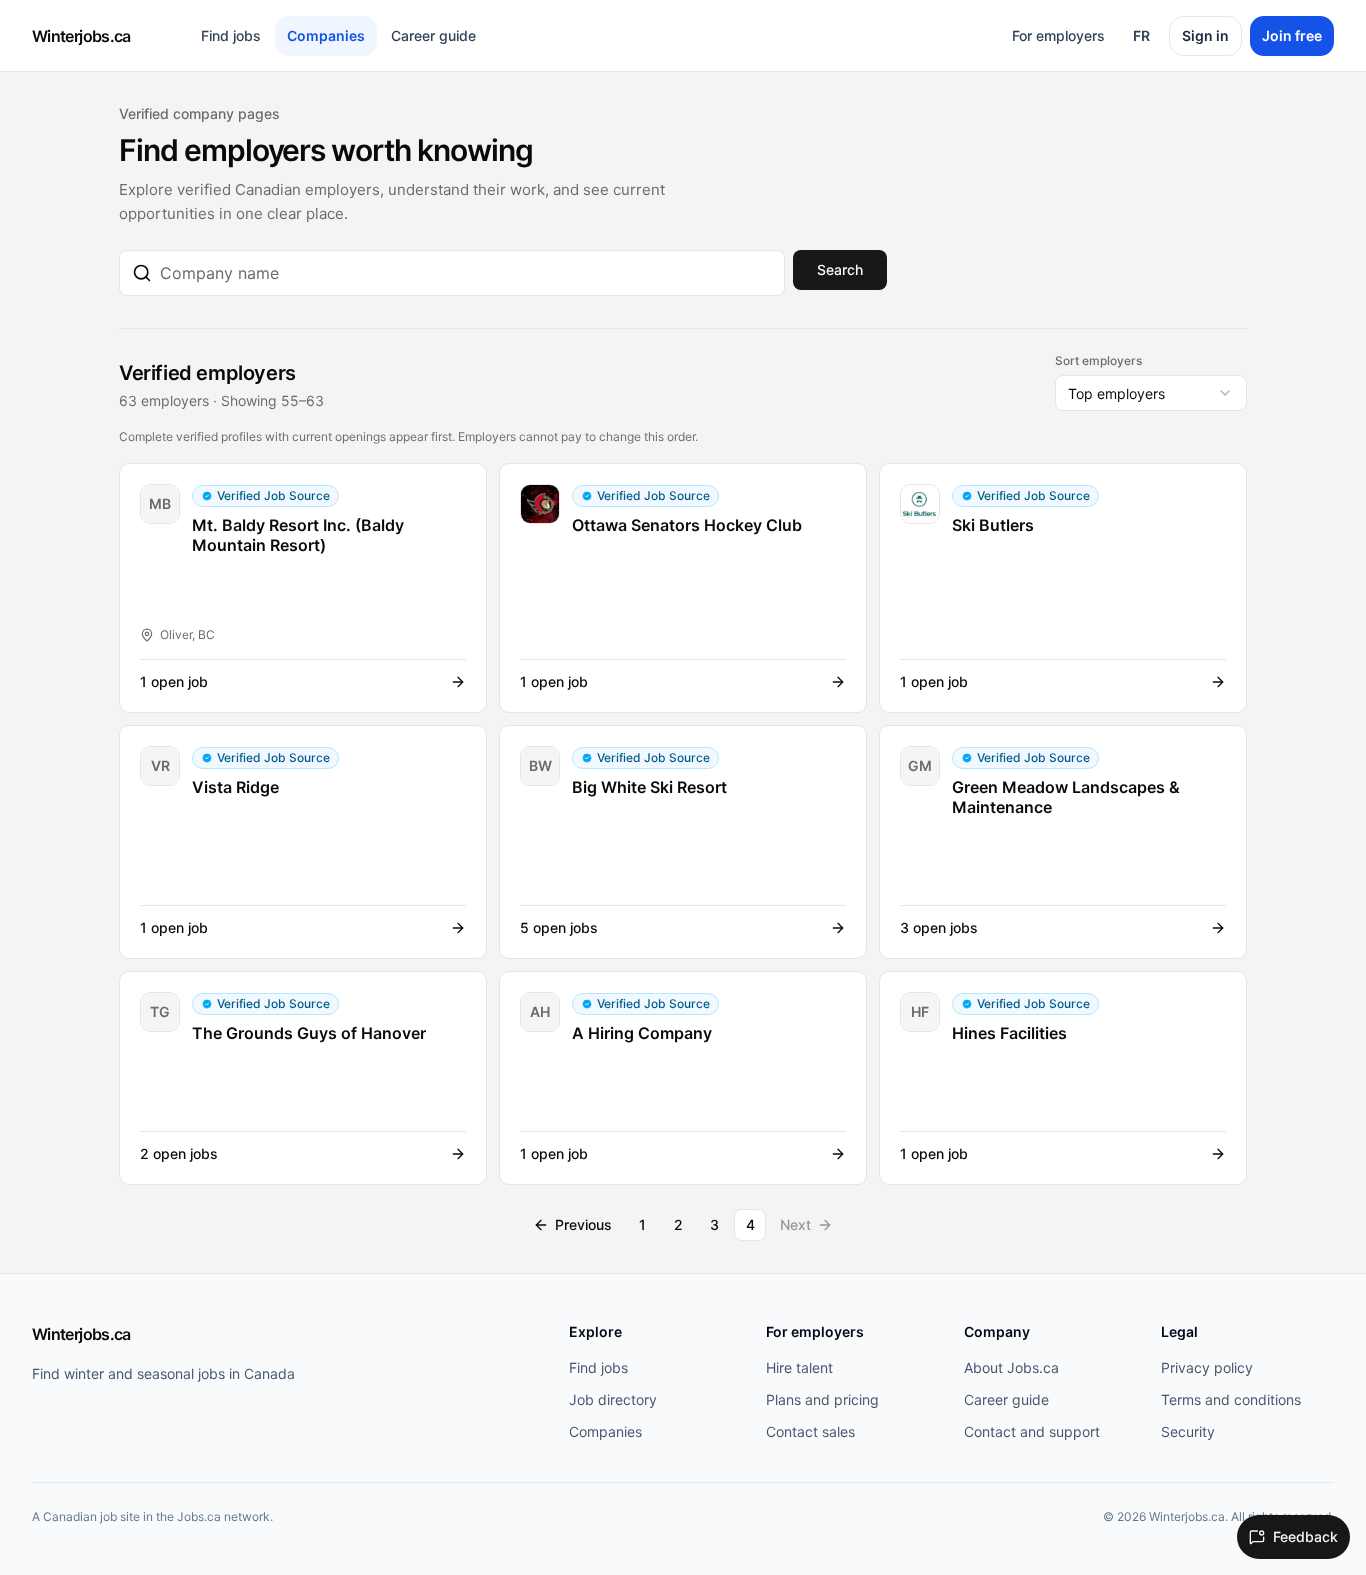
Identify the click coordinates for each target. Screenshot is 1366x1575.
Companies (326, 35)
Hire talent (799, 1367)
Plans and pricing (822, 1399)
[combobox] (466, 273)
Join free (1292, 35)
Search (840, 269)
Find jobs (231, 35)
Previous (583, 1224)
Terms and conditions (1231, 1399)
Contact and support (1032, 1431)
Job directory (613, 1399)
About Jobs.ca (1011, 1367)
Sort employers (1098, 360)
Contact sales (810, 1431)
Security (1188, 1431)
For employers (1058, 35)
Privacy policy (1207, 1367)
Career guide (433, 35)
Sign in (1205, 35)
